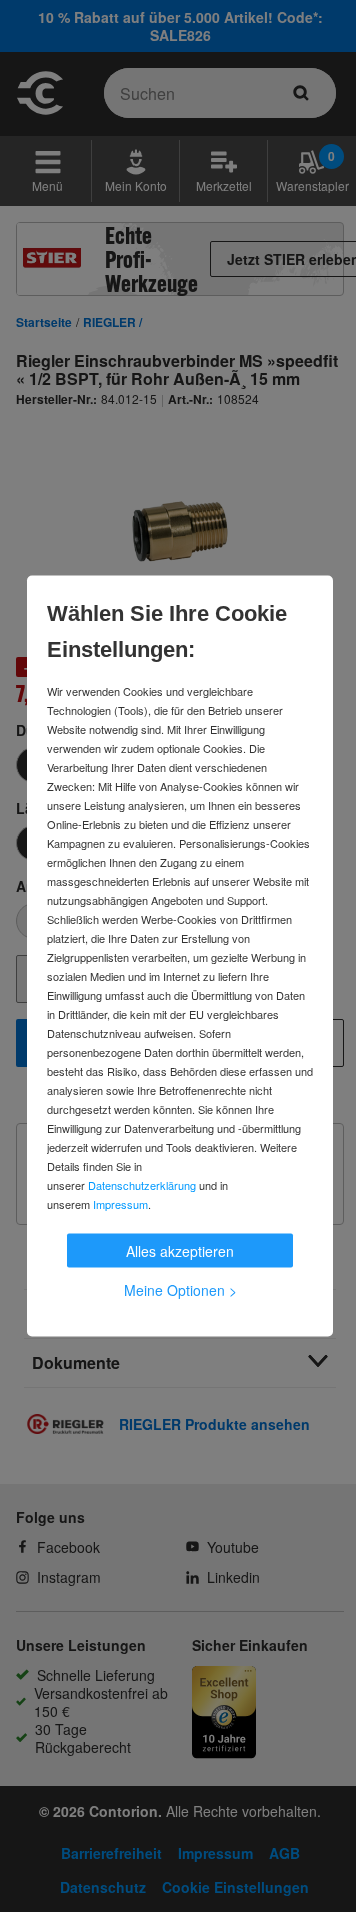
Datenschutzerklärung (142, 1185)
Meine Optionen (180, 1290)
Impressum (120, 1204)
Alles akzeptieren (180, 1251)
